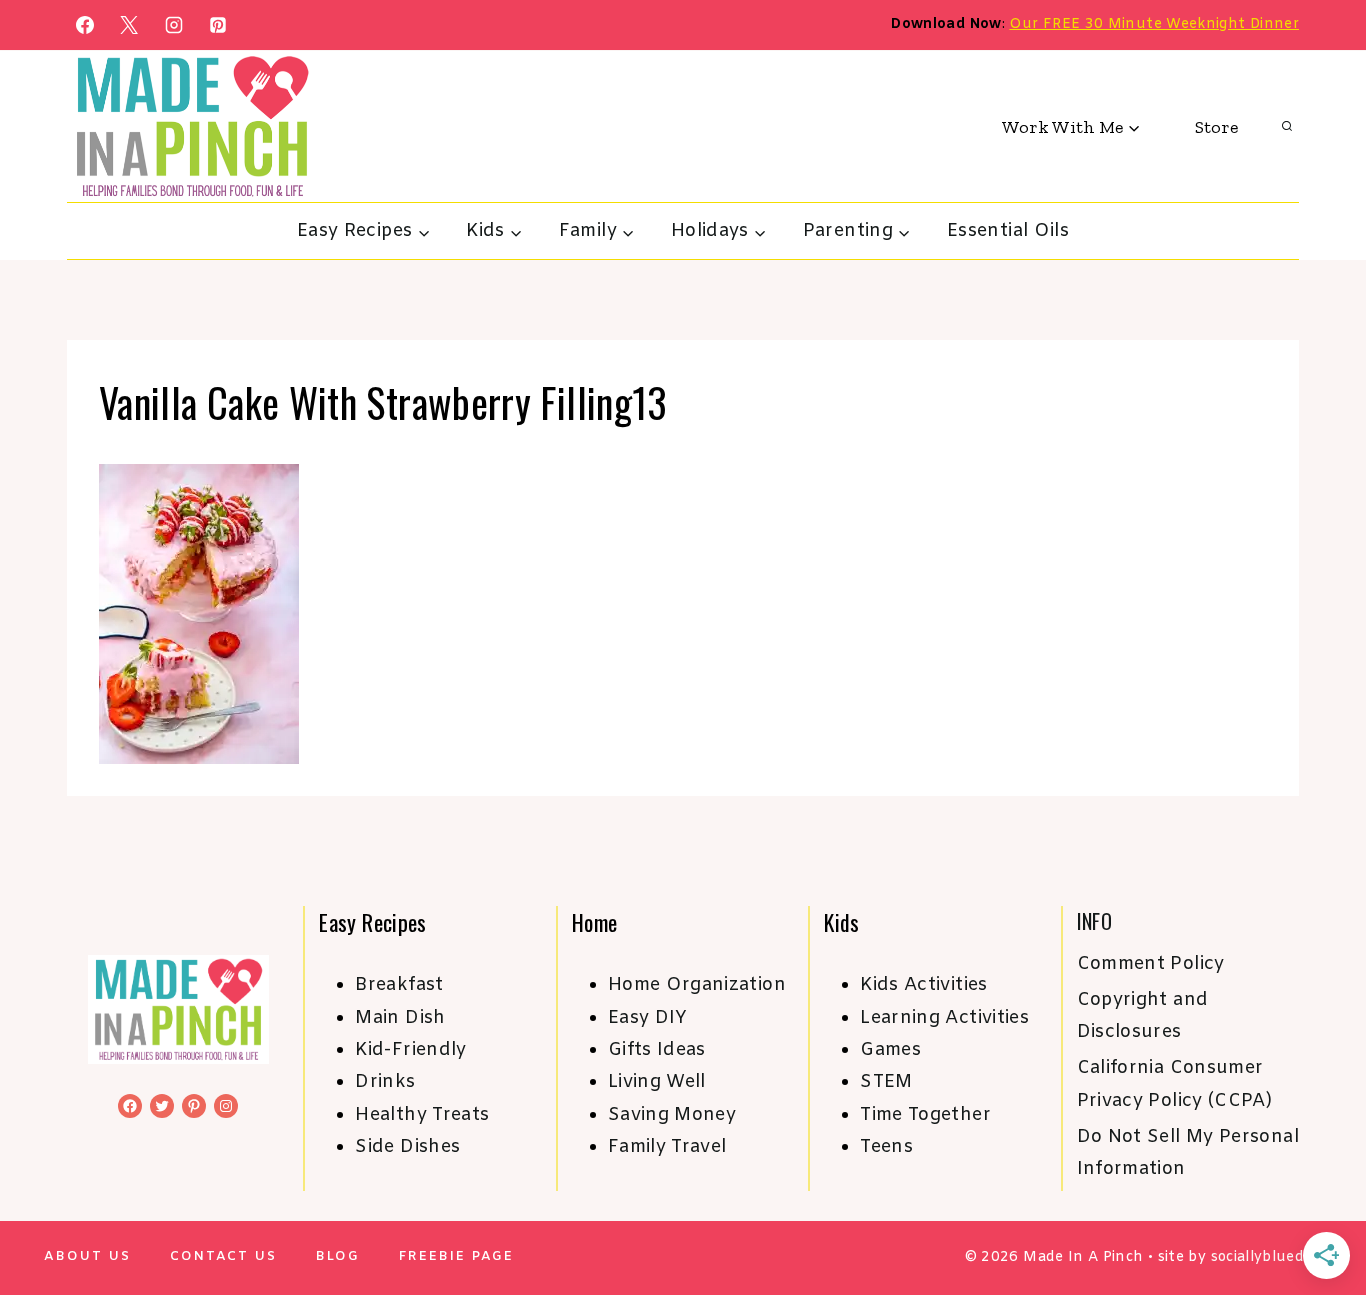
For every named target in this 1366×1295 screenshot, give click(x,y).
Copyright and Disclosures (1143, 1016)
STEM (886, 1082)
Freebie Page (456, 1256)
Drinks (385, 1082)
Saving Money (672, 1115)
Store (1216, 127)
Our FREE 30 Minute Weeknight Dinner (1154, 24)
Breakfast (399, 985)
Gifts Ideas (657, 1050)
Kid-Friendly (410, 1050)
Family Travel (667, 1147)
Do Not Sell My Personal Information (1188, 1153)
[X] (129, 25)
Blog (338, 1256)
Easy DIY (648, 1018)
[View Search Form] (1287, 127)
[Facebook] (85, 25)
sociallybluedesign (1276, 1257)
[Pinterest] (218, 25)
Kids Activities (923, 985)
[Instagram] (174, 25)
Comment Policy (1151, 964)
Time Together (925, 1115)
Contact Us (223, 1256)
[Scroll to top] (1318, 1217)
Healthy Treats (422, 1115)
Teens (886, 1147)
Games (890, 1050)
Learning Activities (944, 1018)
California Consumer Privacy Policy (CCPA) (1175, 1084)
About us (87, 1256)
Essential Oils (1008, 231)
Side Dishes (407, 1147)
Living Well (657, 1082)
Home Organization (697, 985)
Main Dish (400, 1018)
